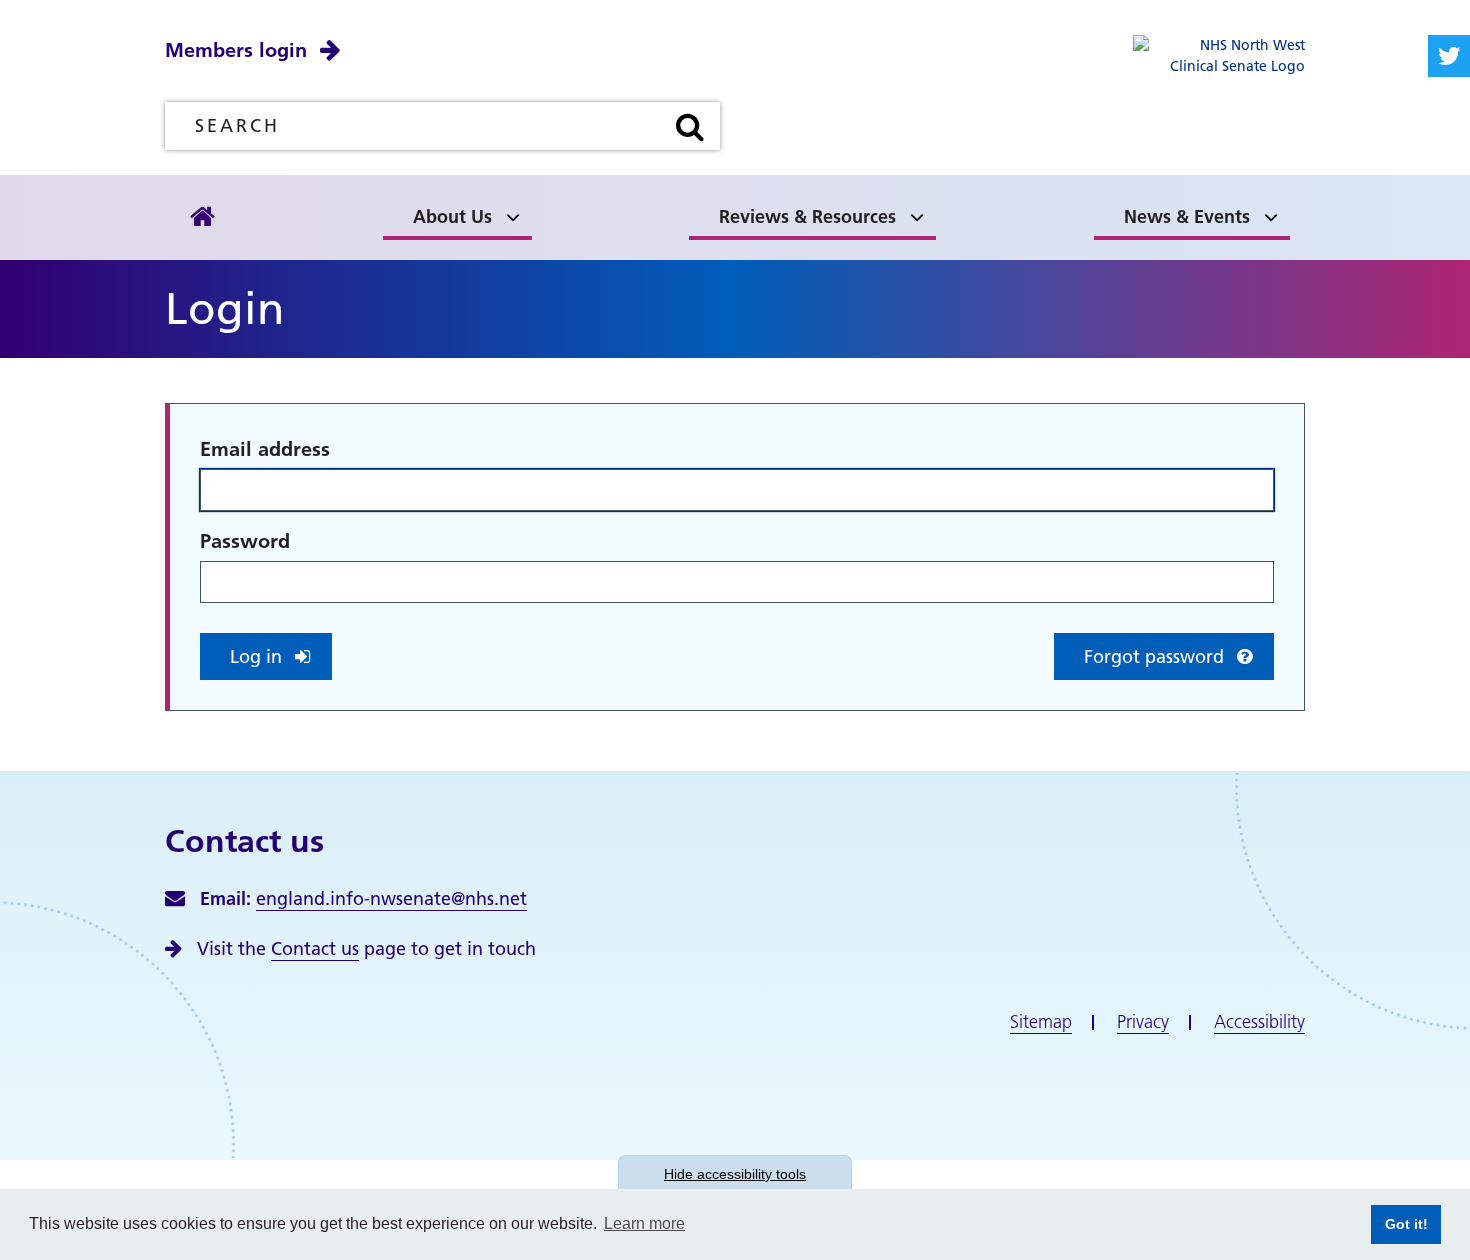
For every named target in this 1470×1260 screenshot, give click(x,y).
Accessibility (1259, 1021)
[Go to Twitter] (1449, 56)
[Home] (202, 217)
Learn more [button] (644, 1223)
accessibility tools (735, 1174)
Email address (265, 449)
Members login (236, 50)
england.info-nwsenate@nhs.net (391, 898)
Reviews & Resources (807, 216)
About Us (452, 216)
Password (245, 541)
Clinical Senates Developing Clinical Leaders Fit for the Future (591, 184)
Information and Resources (588, 211)
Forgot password (1156, 656)
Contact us (315, 948)
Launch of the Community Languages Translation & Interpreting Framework (304, 184)
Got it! (1399, 1224)
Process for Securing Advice (311, 211)
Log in (258, 656)
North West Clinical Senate (307, 211)
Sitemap (1041, 1021)
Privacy (1143, 1021)
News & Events (1187, 216)
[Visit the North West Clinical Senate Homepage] (1219, 55)
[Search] (690, 126)
